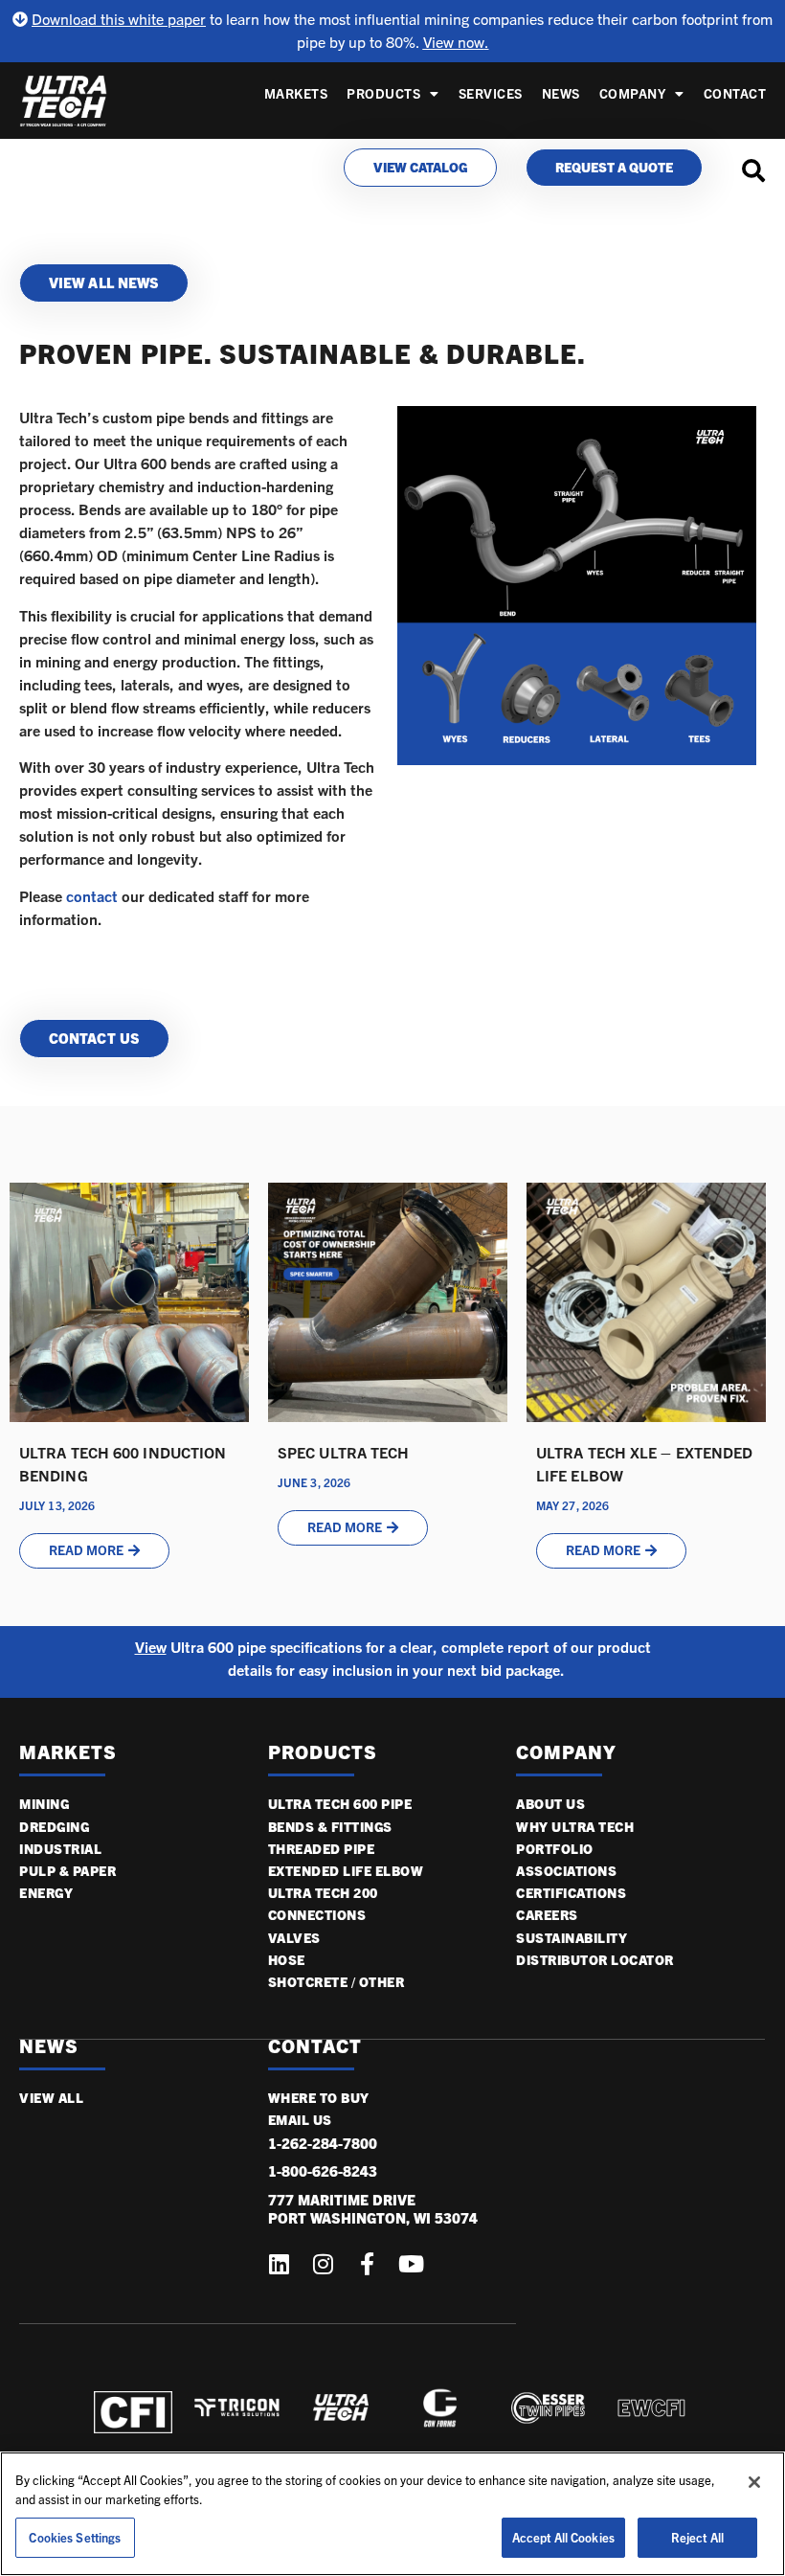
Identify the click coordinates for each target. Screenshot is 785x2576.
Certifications (571, 1893)
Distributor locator (595, 1960)
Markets (296, 93)
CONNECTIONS (317, 1915)
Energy (46, 1893)
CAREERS (547, 1915)
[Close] (754, 2482)
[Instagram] (324, 2264)
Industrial (60, 1849)
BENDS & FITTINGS (330, 1827)
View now (454, 42)
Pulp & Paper (67, 1871)
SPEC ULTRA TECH (344, 1452)
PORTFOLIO (555, 1849)
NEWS (49, 2046)
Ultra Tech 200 (323, 1893)
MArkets (68, 1752)
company (566, 1752)
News (561, 93)
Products (383, 93)
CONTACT (315, 2046)
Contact (735, 93)
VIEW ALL (51, 2098)
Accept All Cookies (563, 2537)
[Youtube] (412, 2264)
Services (491, 93)
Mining (44, 1804)
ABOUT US (550, 1804)
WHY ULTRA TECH (575, 1827)
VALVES (294, 1938)
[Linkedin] (280, 2264)
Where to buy (319, 2098)
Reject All (697, 2537)
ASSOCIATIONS (566, 1871)
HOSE (287, 1960)
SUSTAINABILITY (572, 1938)
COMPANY (633, 93)
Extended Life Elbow (346, 1871)
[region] (392, 2514)
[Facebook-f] (368, 2264)
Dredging (54, 1827)
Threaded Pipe (322, 1849)
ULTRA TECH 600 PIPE (340, 1804)
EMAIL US (300, 2120)
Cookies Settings (75, 2537)
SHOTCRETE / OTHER (336, 1982)
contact (92, 896)
